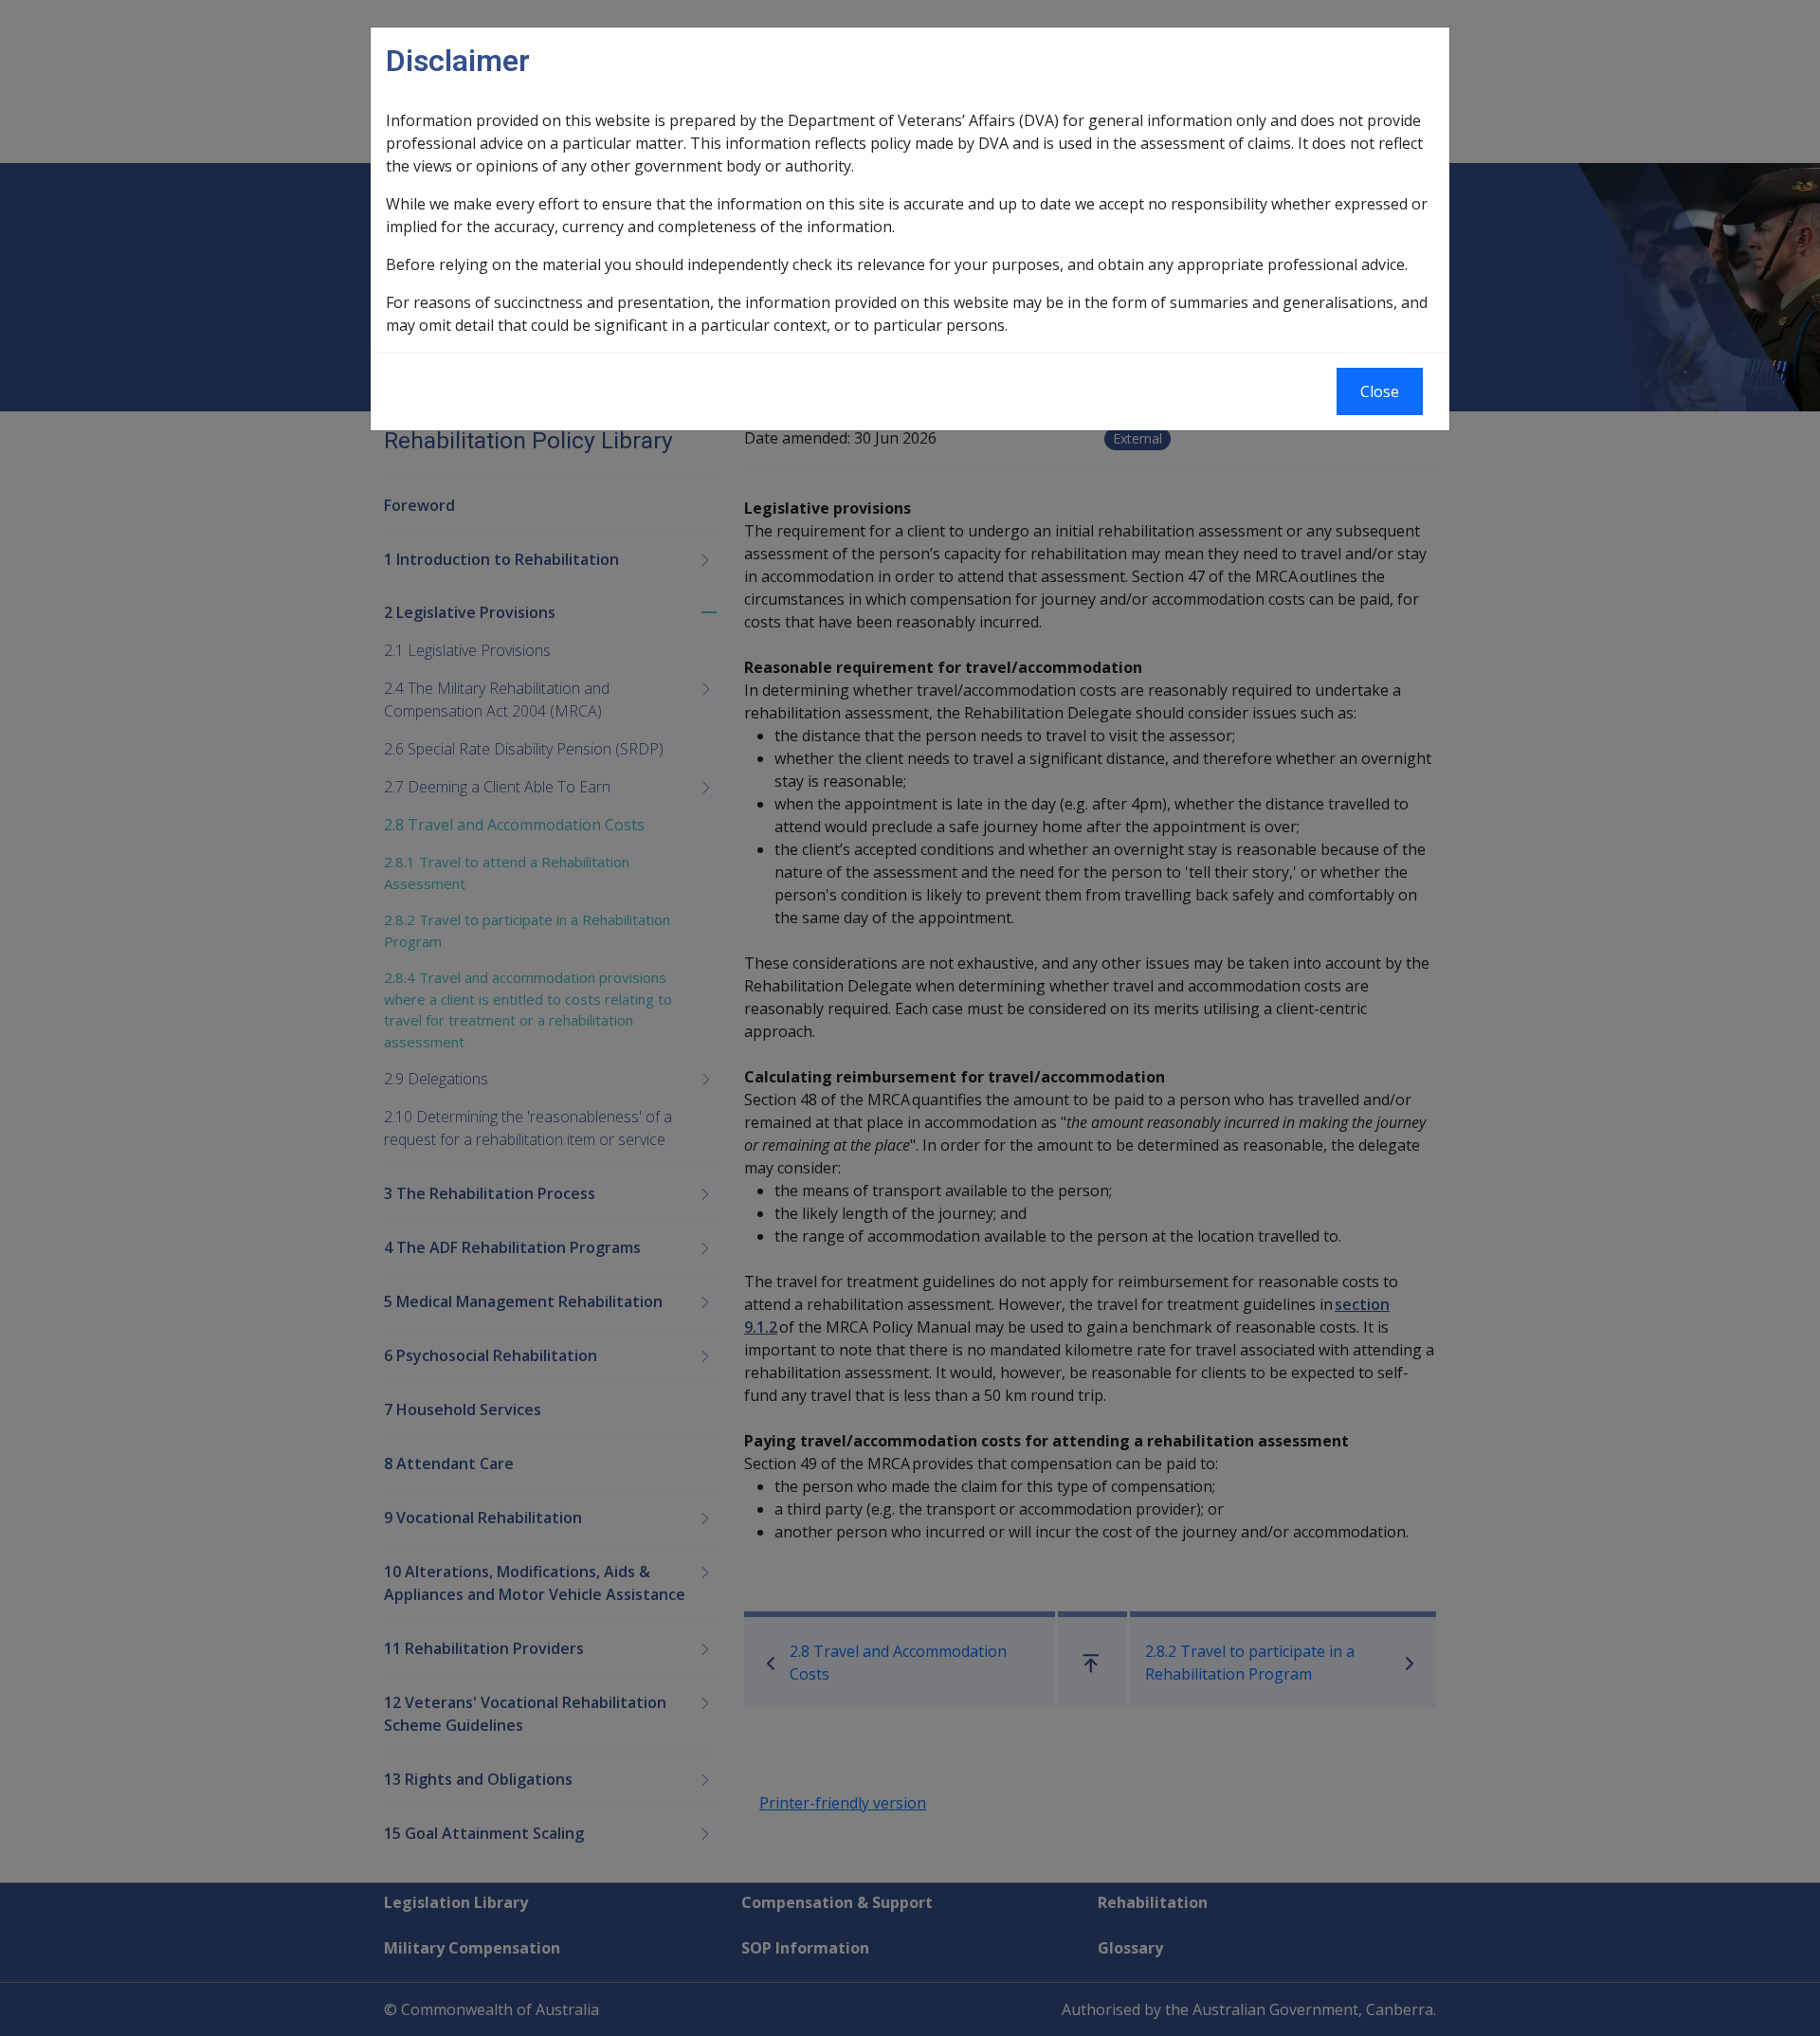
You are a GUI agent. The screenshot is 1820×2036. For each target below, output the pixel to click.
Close (1380, 391)
